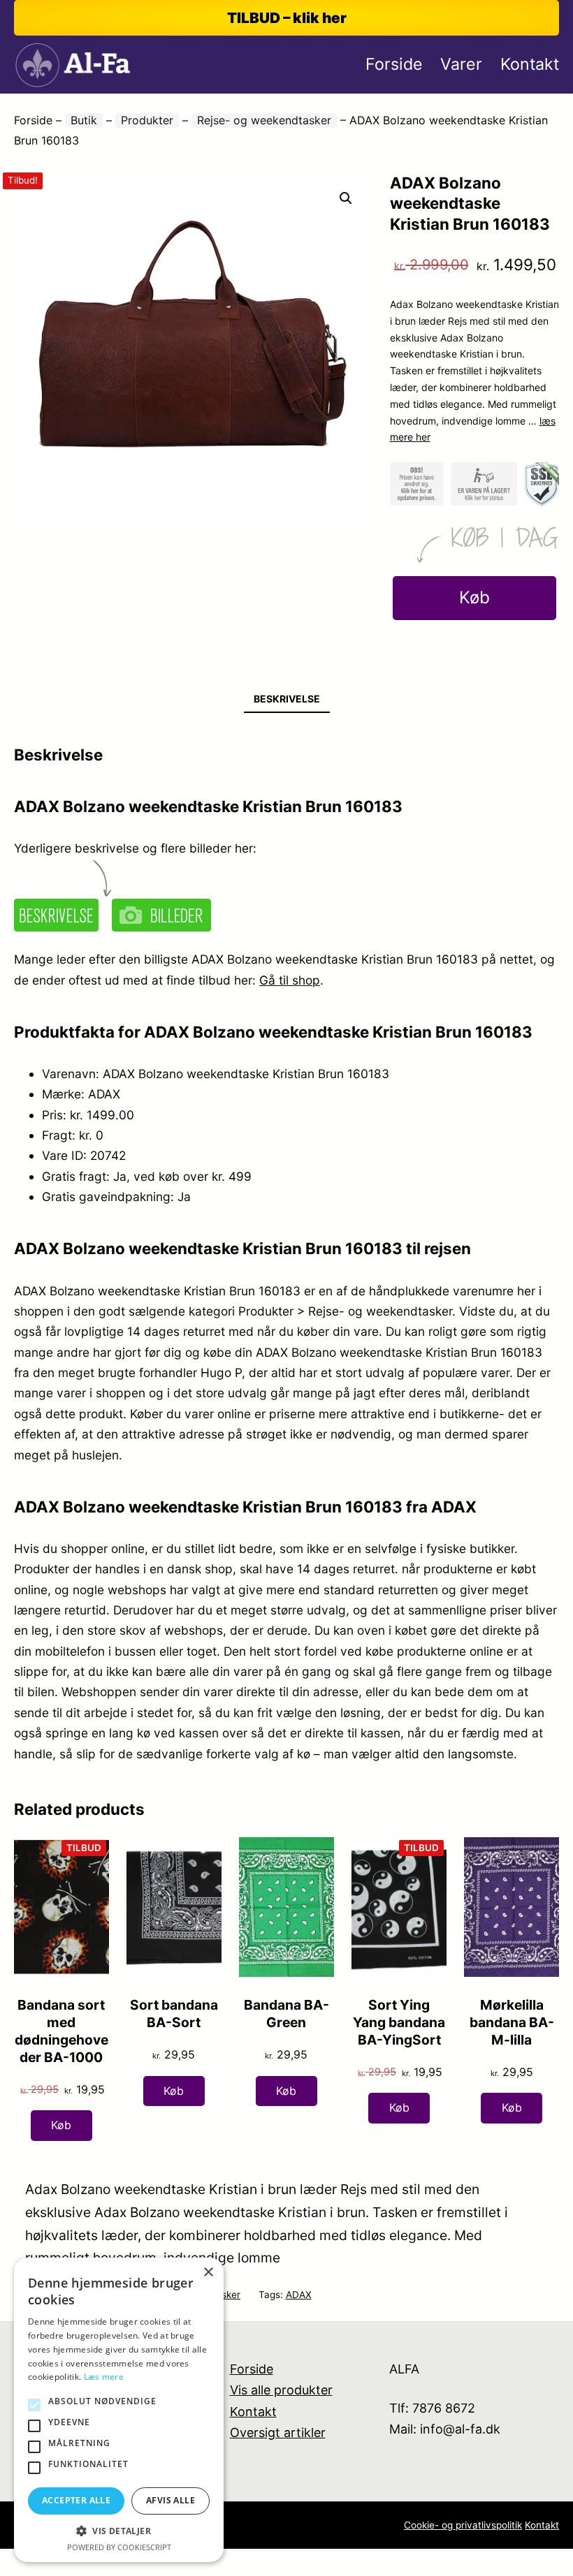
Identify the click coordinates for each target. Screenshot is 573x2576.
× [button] (208, 2273)
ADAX (299, 2295)
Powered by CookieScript (119, 2547)
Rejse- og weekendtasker (264, 120)
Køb (474, 597)
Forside (33, 120)
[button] (346, 198)
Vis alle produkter (281, 2390)
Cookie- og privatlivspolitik (463, 2525)
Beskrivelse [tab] (287, 699)
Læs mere (104, 2377)
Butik (84, 120)
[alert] (119, 2410)
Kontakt (253, 2412)
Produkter (147, 120)
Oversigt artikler (278, 2433)
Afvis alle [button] (171, 2500)
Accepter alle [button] (76, 2500)
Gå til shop (290, 980)
